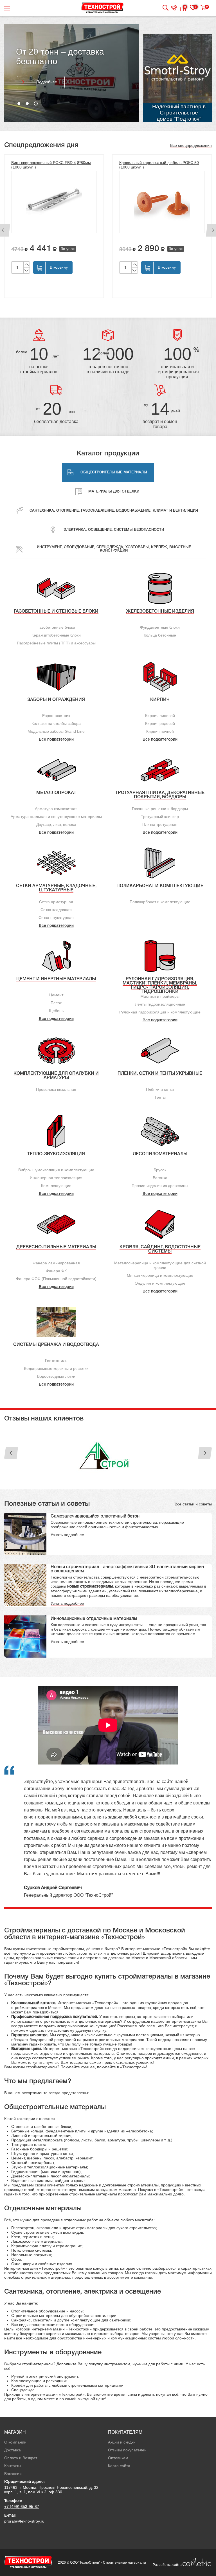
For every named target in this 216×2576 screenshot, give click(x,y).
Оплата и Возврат (21, 2458)
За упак (68, 249)
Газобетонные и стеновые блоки (56, 612)
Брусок (160, 1170)
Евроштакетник (56, 716)
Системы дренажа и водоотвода (56, 1345)
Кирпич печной (160, 731)
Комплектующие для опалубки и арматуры (56, 1076)
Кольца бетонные (160, 635)
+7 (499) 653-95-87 (22, 2507)
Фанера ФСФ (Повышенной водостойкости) (56, 1279)
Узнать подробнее (67, 1535)
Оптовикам (118, 2458)
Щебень (56, 1011)
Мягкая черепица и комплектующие (160, 1275)
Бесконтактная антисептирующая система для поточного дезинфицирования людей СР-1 (158, 167)
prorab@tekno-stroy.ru (24, 2521)
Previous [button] (11, 1453)
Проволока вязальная (56, 1089)
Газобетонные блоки (56, 627)
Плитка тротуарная (160, 824)
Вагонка (160, 1178)
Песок (56, 1003)
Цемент (56, 995)
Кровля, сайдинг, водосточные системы (160, 1249)
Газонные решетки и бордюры (160, 809)
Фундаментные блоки (160, 627)
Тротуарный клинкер (160, 817)
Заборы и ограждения (56, 700)
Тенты (160, 1097)
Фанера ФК (56, 1271)
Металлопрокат (56, 793)
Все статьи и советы (193, 1504)
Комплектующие (56, 1186)
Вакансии (13, 2474)
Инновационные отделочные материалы (94, 1619)
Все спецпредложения (191, 145)
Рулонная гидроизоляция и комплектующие (160, 1012)
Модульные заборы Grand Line (56, 731)
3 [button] (36, 104)
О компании (15, 2442)
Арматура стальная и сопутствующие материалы (56, 817)
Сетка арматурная (56, 902)
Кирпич (160, 700)
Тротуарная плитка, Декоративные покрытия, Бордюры (160, 795)
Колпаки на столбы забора (56, 723)
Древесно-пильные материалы (56, 1247)
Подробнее (47, 82)
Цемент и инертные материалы (56, 979)
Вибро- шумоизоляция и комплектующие (56, 1170)
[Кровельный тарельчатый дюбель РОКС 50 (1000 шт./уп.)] (54, 202)
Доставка (13, 2450)
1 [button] (19, 104)
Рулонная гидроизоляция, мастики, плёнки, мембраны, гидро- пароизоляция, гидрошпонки (160, 985)
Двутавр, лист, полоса (56, 824)
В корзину (59, 267)
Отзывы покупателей (127, 2450)
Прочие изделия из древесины (160, 1186)
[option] (72, 73)
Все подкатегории (56, 740)
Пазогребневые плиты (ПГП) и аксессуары (56, 643)
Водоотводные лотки (56, 1376)
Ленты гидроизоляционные (160, 1004)
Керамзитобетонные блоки (56, 635)
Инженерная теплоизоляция (56, 1178)
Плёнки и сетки (160, 1089)
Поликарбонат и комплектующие (160, 886)
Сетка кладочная (56, 910)
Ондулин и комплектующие (160, 1283)
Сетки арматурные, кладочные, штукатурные (56, 888)
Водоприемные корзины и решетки (56, 1368)
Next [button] (205, 1453)
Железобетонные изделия (160, 612)
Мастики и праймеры (160, 996)
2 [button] (27, 104)
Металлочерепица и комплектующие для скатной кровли (160, 1265)
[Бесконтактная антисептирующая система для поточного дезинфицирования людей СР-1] (162, 206)
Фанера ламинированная (56, 1263)
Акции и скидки (122, 2442)
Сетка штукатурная (56, 918)
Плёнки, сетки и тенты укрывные (160, 1074)
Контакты (13, 2466)
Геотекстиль (56, 1361)
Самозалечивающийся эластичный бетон (95, 1516)
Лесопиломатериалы (160, 1154)
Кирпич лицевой (160, 716)
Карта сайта (119, 2466)
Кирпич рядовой (160, 723)
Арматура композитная (56, 809)
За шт (190, 253)
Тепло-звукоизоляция (56, 1154)
